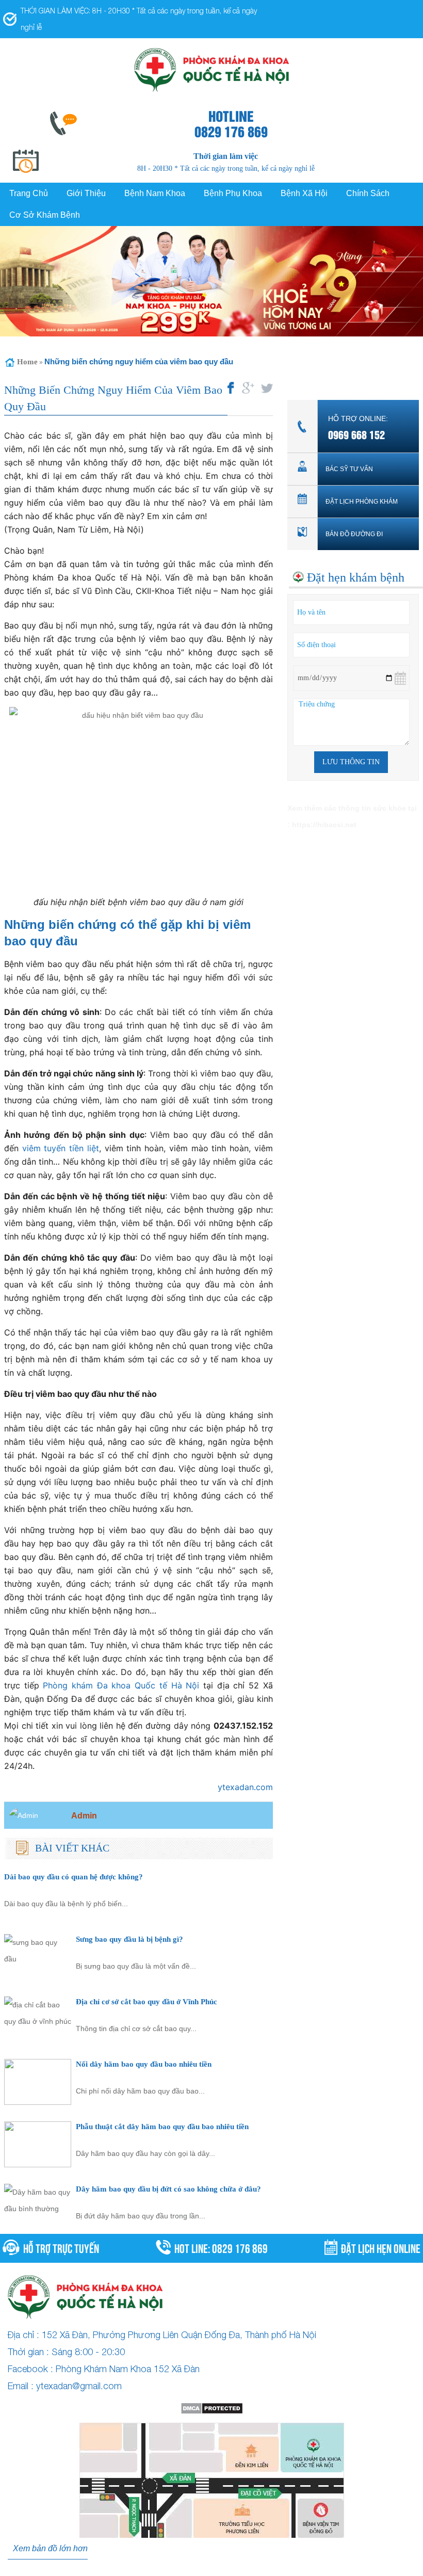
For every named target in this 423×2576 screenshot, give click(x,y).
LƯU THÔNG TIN (351, 762)
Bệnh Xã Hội (304, 193)
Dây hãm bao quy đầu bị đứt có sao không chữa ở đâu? (168, 2189)
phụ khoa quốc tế (314, 2568)
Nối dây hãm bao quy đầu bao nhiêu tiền (144, 2064)
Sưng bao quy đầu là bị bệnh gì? (129, 1939)
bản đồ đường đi (354, 534)
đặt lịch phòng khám (362, 502)
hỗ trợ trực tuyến (61, 2247)
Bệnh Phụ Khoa (233, 193)
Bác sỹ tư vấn (349, 469)
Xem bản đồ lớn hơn (50, 2548)
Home (27, 362)
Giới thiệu (86, 193)
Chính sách (368, 193)
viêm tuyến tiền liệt (61, 1148)
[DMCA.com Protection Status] (211, 2408)
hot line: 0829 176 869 (221, 2247)
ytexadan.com (245, 1787)
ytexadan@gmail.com (79, 2386)
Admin (84, 1815)
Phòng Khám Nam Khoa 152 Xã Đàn (128, 2369)
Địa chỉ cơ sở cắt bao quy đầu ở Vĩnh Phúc (147, 2001)
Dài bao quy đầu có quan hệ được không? (74, 1877)
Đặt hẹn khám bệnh (356, 577)
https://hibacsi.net (324, 825)
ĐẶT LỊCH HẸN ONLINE (381, 2247)
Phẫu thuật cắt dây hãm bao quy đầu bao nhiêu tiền (162, 2126)
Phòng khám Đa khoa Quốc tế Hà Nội (121, 1685)
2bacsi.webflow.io (168, 2568)
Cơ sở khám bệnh (45, 215)
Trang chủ (29, 193)
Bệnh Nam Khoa (155, 193)
